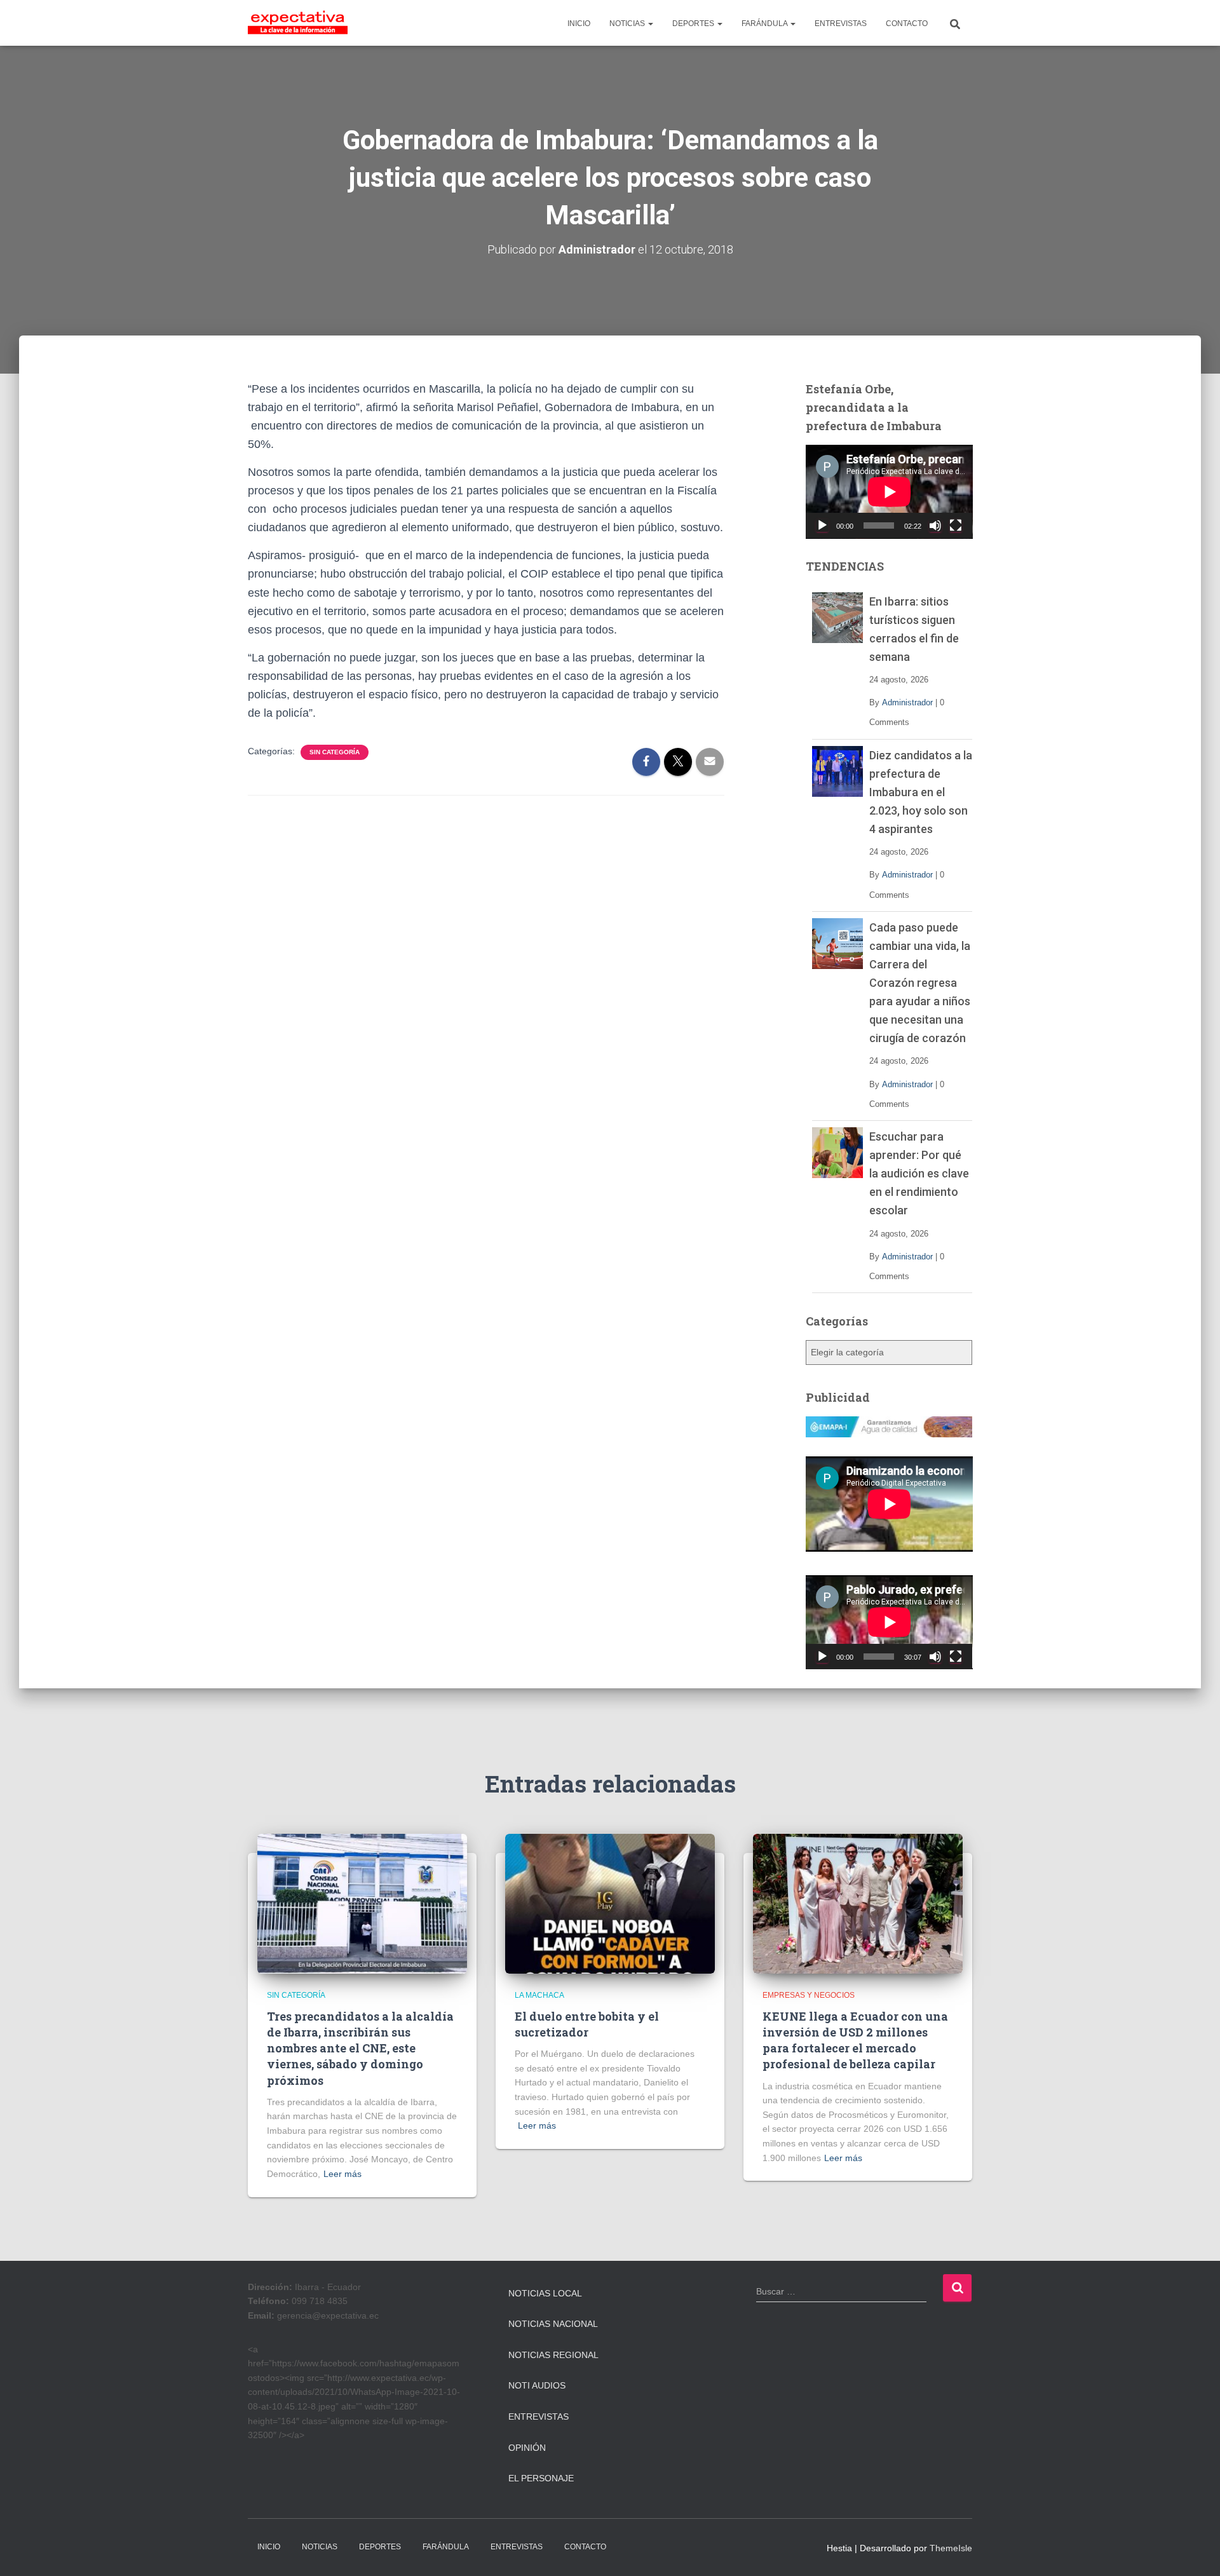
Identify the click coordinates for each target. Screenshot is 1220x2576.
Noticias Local (545, 2293)
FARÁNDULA (765, 24)
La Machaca (539, 1995)
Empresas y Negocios (809, 1995)
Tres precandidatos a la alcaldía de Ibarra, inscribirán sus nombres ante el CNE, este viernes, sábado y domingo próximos (360, 2048)
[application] (889, 492)
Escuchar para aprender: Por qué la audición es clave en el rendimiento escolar (919, 1173)
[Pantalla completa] (956, 525)
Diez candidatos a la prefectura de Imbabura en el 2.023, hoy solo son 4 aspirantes (921, 792)
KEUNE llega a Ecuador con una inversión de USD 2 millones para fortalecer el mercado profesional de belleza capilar (855, 2040)
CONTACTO (907, 24)
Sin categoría (335, 752)
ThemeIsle (951, 2548)
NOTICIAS (628, 24)
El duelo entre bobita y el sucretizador (587, 2024)
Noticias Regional (553, 2355)
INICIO (579, 24)
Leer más (342, 2174)
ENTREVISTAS (841, 24)
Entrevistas (539, 2417)
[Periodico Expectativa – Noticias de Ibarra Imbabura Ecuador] (298, 23)
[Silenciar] (935, 525)
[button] (650, 24)
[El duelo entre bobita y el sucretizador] (610, 1903)
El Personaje (541, 2478)
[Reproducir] (822, 525)
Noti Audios (537, 2385)
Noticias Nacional (553, 2324)
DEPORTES (694, 24)
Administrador (907, 702)
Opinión (527, 2448)
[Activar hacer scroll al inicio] (1195, 2551)
